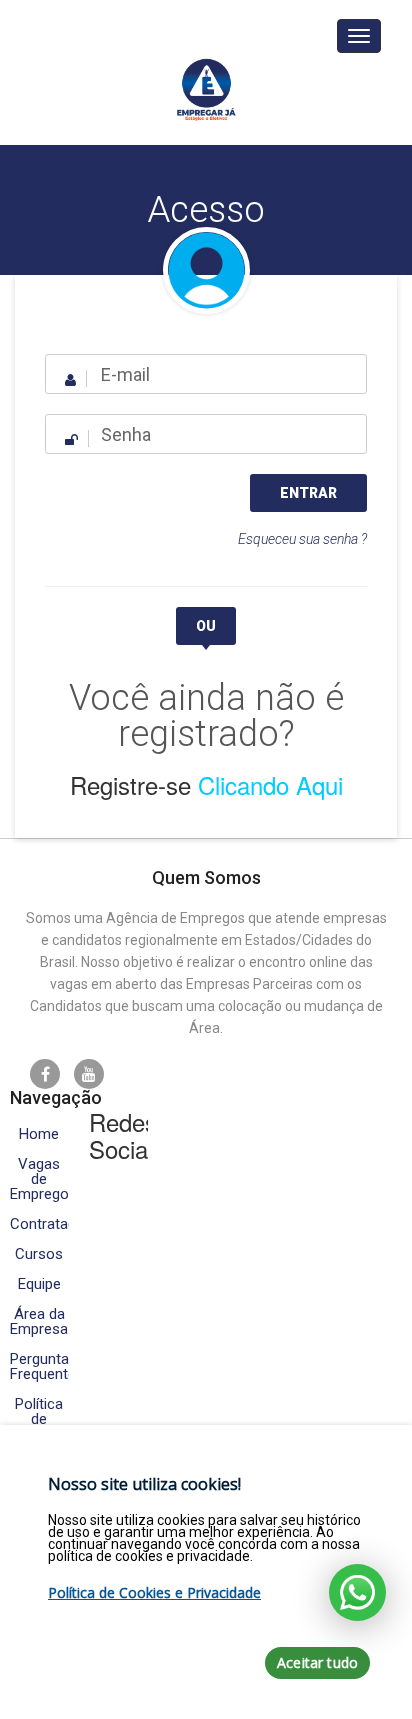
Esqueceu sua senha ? (302, 539)
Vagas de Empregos (39, 1179)
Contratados (39, 1224)
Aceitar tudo (317, 1662)
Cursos (39, 1254)
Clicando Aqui (270, 784)
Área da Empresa (39, 1322)
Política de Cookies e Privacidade (154, 1592)
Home (39, 1134)
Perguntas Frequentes (39, 1367)
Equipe (39, 1284)
